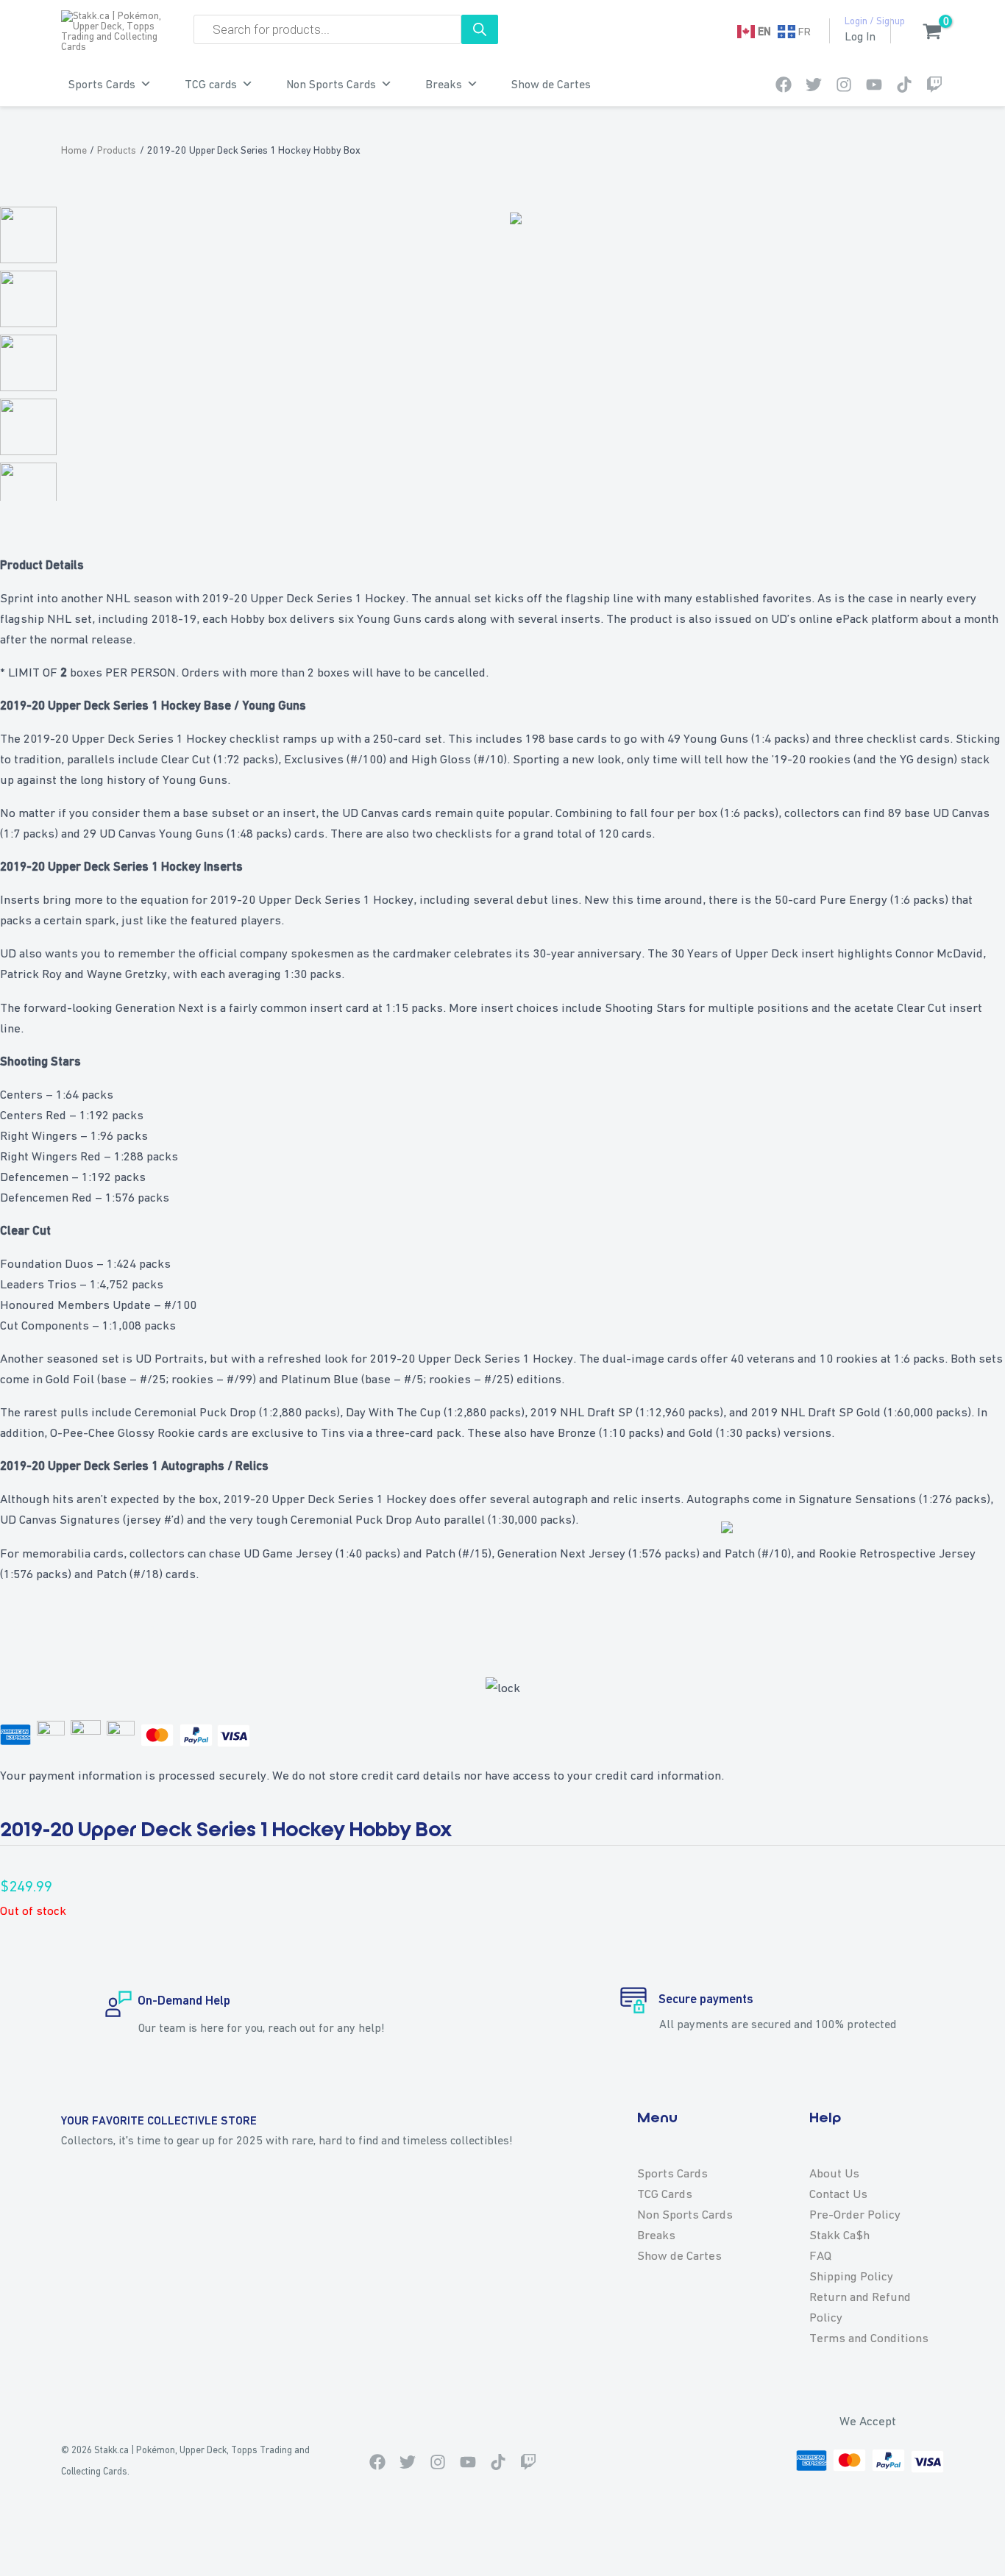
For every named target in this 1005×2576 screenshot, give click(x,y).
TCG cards (211, 84)
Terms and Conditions (869, 2338)
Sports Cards (102, 84)
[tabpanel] (502, 672)
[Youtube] (874, 85)
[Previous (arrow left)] (21, 2566)
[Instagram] (844, 85)
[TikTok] (904, 85)
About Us (834, 2173)
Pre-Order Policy (855, 2214)
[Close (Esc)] (153, 2541)
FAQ (820, 2255)
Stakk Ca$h (839, 2235)
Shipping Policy (851, 2276)
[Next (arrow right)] (65, 2566)
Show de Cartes (551, 84)
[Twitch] (934, 85)
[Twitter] (814, 85)
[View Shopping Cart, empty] (925, 33)
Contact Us (838, 2194)
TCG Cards (665, 2194)
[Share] (109, 2541)
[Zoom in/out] (21, 2541)
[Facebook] (784, 85)
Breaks (444, 84)
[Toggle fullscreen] (65, 2541)
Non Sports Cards (331, 84)
